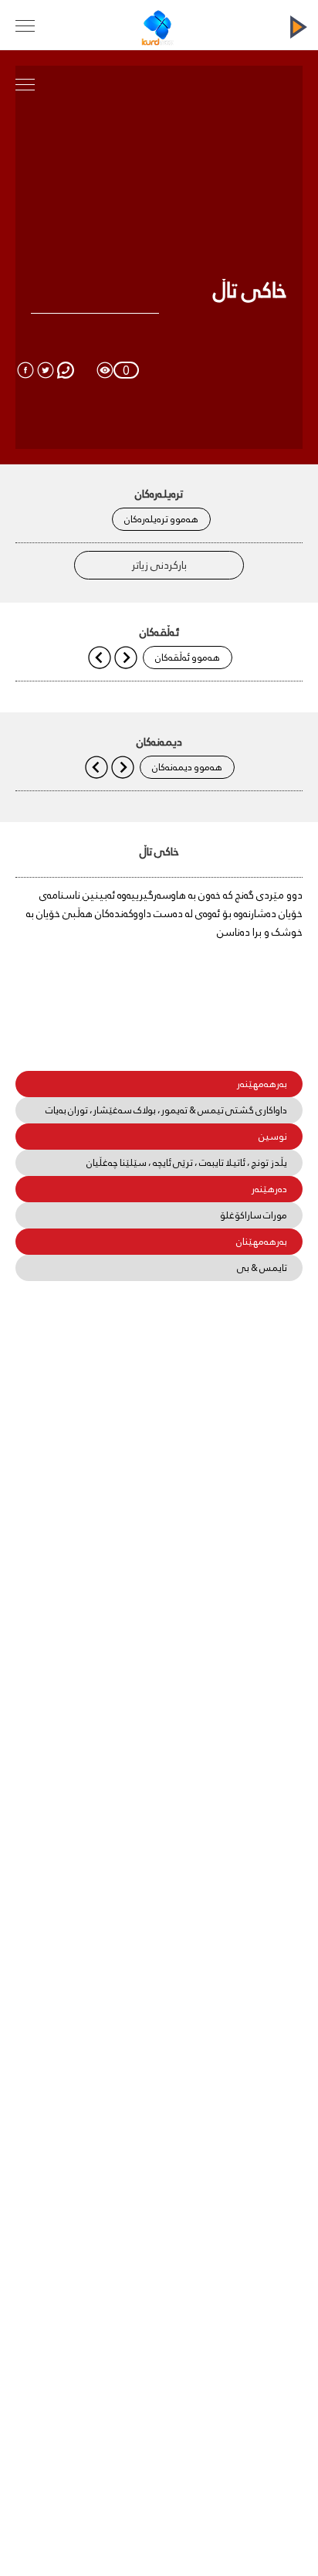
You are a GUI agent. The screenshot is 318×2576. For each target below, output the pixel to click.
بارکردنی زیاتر (159, 565)
